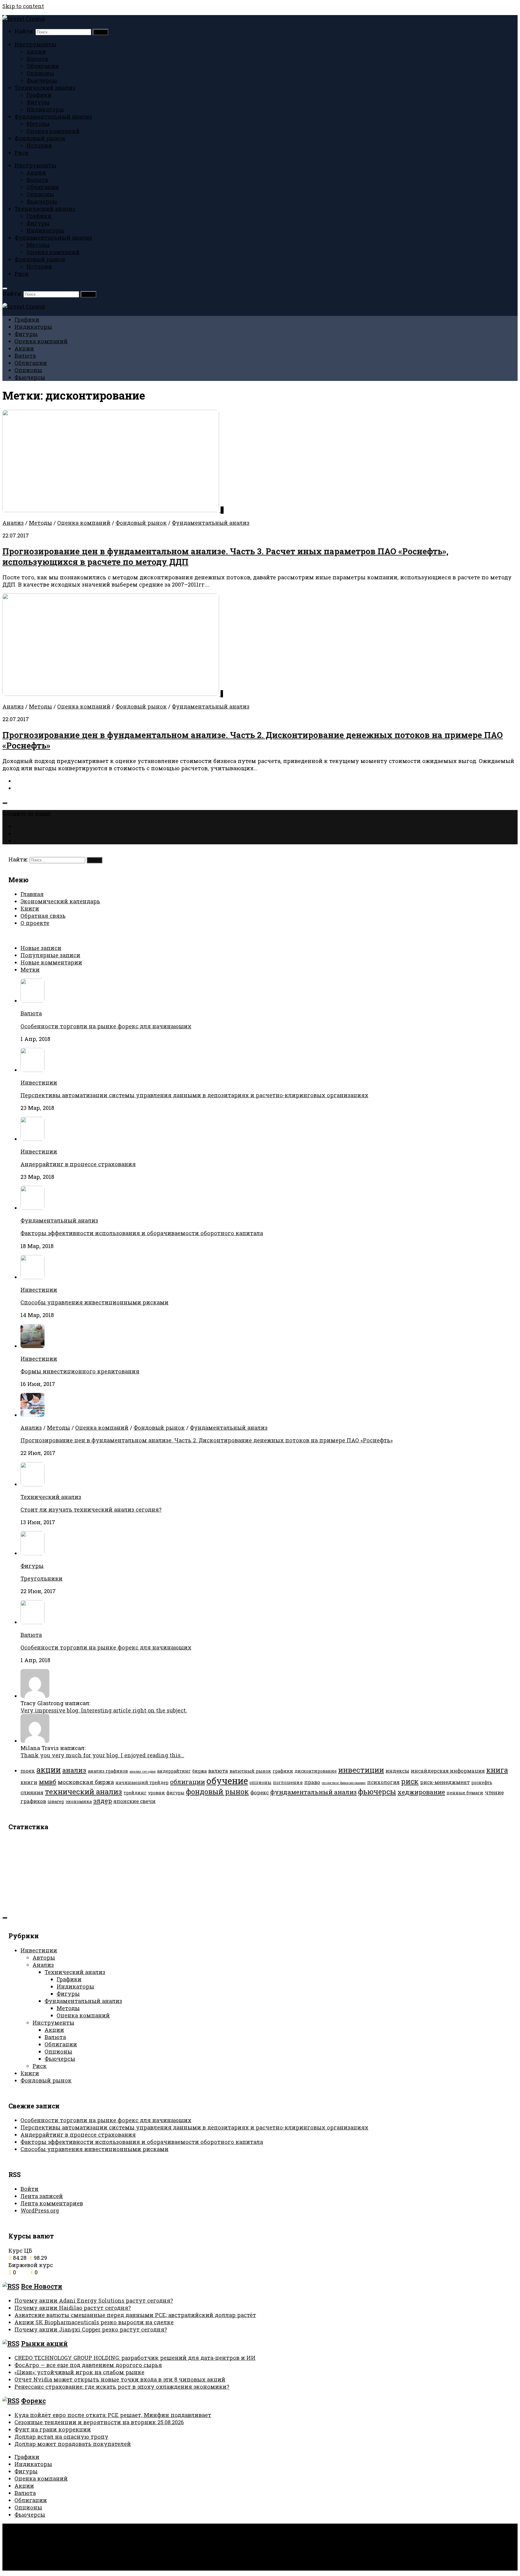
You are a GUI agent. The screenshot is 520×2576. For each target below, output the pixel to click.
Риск (22, 153)
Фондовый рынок (40, 138)
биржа (200, 1771)
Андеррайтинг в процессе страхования (78, 1164)
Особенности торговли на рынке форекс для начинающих (106, 1026)
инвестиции (361, 1770)
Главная (32, 894)
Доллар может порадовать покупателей (73, 2444)
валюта (218, 1771)
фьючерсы (377, 1791)
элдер (103, 1801)
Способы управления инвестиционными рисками (94, 1302)
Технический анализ (45, 88)
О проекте (35, 923)
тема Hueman (102, 2540)
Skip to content (23, 6)
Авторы (44, 1958)
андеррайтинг (174, 1771)
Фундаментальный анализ (53, 117)
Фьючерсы (42, 80)
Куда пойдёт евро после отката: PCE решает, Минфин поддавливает (113, 2415)
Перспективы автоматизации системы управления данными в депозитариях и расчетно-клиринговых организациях (194, 1095)
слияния (32, 1792)
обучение (227, 1781)
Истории (39, 145)
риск (410, 1781)
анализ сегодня (142, 1771)
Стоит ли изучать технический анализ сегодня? (91, 1509)
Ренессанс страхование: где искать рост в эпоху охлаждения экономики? (122, 2387)
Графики (39, 95)
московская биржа (86, 1782)
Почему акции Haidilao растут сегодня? (73, 2308)
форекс (260, 1792)
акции (49, 1770)
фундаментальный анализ (313, 1792)
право (312, 1782)
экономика (79, 1801)
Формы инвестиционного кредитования (80, 1371)
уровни (156, 1793)
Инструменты (35, 44)
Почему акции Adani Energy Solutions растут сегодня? (94, 2300)
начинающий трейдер (142, 1782)
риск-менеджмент (445, 1782)
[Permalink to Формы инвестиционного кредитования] (32, 1346)
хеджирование (421, 1792)
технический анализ (84, 1791)
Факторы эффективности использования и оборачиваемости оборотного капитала (142, 1233)
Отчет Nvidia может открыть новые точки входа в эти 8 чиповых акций (120, 2379)
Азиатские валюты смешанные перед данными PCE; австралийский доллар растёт (135, 2315)
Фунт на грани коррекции (53, 2429)
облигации (187, 1782)
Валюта (37, 59)
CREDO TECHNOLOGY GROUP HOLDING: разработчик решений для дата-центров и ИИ (135, 2358)
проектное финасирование (344, 1783)
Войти (29, 2189)
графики (283, 1771)
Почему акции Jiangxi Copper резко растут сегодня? (91, 2329)
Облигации (43, 66)
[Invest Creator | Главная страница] (24, 19)
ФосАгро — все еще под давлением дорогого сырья (88, 2365)
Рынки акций (44, 2344)
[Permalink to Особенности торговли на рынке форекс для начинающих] (32, 1622)
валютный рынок (250, 1771)
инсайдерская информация (448, 1771)
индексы (397, 1771)
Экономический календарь (60, 901)
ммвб (48, 1782)
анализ (74, 1770)
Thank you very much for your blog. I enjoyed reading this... (102, 1755)
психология (383, 1782)
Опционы (40, 73)
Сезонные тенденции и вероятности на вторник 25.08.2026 (99, 2422)
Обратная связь (43, 916)
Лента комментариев (52, 2203)
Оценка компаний (53, 131)
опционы (260, 1782)
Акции (36, 51)
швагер (56, 1801)
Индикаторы (45, 109)
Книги (30, 908)
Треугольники (42, 1578)
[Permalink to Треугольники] (32, 1553)
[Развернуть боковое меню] (5, 803)
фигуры (175, 1793)
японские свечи (135, 1801)
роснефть (482, 1782)
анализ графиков (108, 1771)
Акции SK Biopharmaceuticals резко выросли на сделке (94, 2322)
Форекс (33, 2401)
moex (28, 1771)
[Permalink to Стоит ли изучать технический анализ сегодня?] (32, 1484)
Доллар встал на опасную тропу (61, 2437)
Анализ (13, 523)
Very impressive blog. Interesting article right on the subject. (104, 1710)
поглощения (288, 1782)
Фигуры (38, 102)
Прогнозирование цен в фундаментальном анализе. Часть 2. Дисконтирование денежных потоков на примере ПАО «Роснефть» (207, 1440)
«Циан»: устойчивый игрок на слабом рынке (79, 2372)
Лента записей (42, 2196)
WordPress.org (40, 2210)
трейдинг (135, 1793)
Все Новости (42, 2286)
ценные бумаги (465, 1793)
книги (29, 1782)
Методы (38, 124)
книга (497, 1770)
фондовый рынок (217, 1791)
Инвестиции (39, 1082)
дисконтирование (316, 1771)
